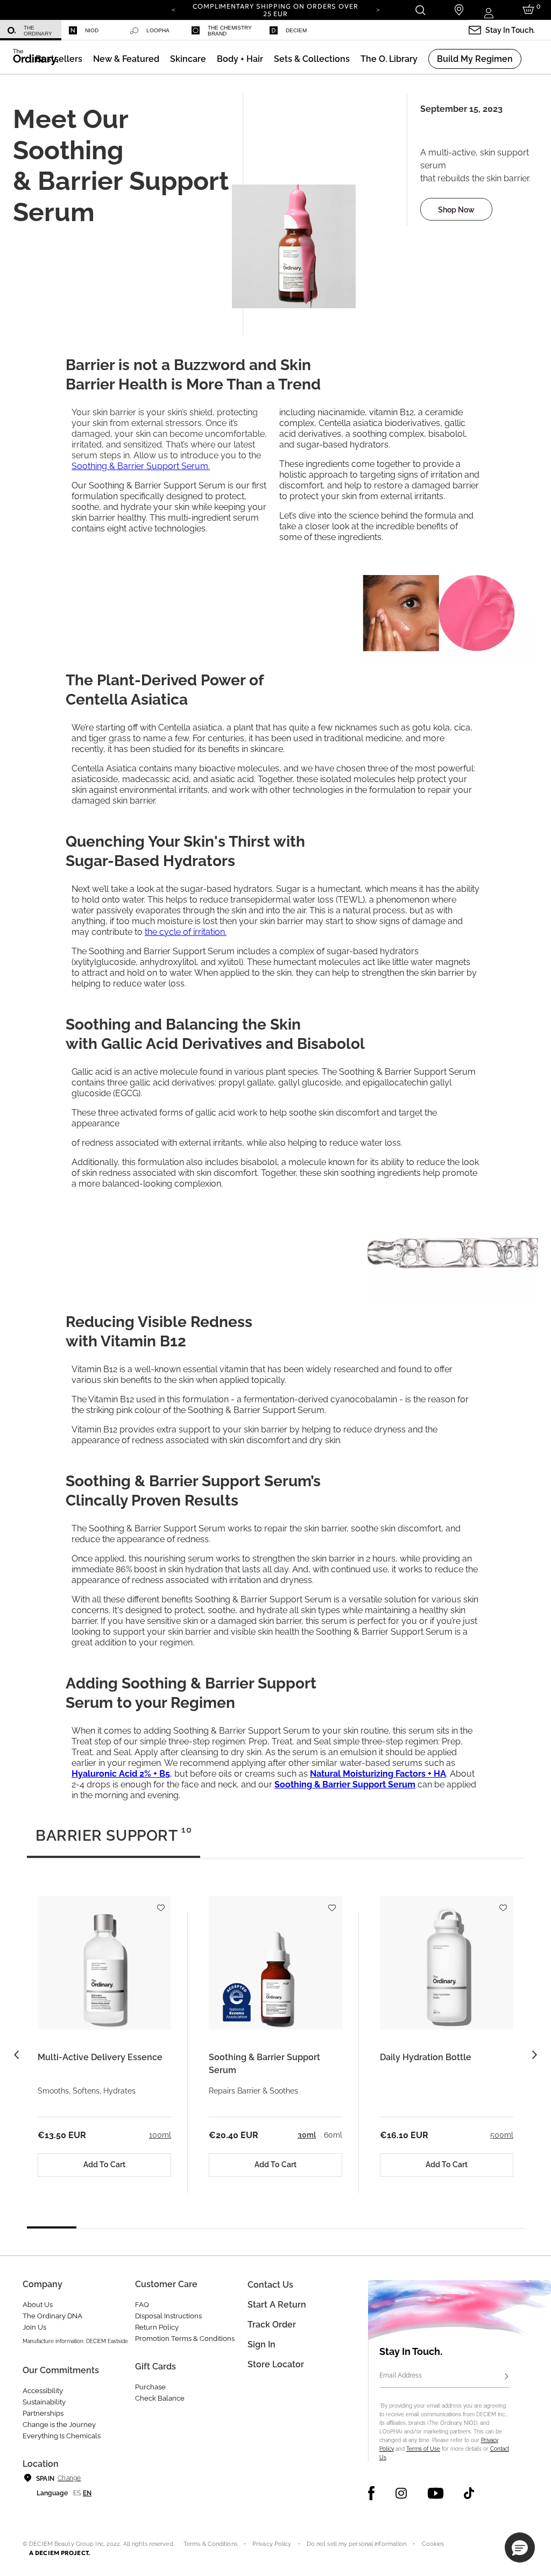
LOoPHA (158, 30)
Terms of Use (423, 2449)
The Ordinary (38, 31)
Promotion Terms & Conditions (185, 2339)
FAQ (142, 2305)
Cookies (433, 2544)
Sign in (262, 2344)
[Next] (378, 9)
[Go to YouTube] (435, 2493)
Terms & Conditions (210, 2544)
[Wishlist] (160, 1903)
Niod (92, 30)
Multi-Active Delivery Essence (100, 2057)
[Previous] (173, 9)
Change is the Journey (59, 2425)
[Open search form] (420, 10)
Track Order (272, 2325)
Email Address (401, 2375)
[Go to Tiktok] (469, 2493)
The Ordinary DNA (52, 2316)
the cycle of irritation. (186, 932)
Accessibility (43, 2391)
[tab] (114, 1840)
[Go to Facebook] (372, 2493)
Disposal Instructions (168, 2316)
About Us (38, 2305)
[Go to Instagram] (401, 2493)
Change (69, 2478)
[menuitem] (31, 30)
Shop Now (456, 210)
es (77, 2493)
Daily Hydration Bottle (426, 2057)
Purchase (150, 2387)
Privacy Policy (272, 2544)
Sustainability (44, 2402)
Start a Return (277, 2305)
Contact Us (270, 2285)
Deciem (296, 30)
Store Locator (276, 2364)
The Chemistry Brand (230, 31)
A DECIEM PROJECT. (59, 2553)
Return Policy (157, 2327)
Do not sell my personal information (357, 2544)
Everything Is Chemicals (62, 2436)
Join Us (34, 2327)
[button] (126, 59)
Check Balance (160, 2398)
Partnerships (43, 2413)
